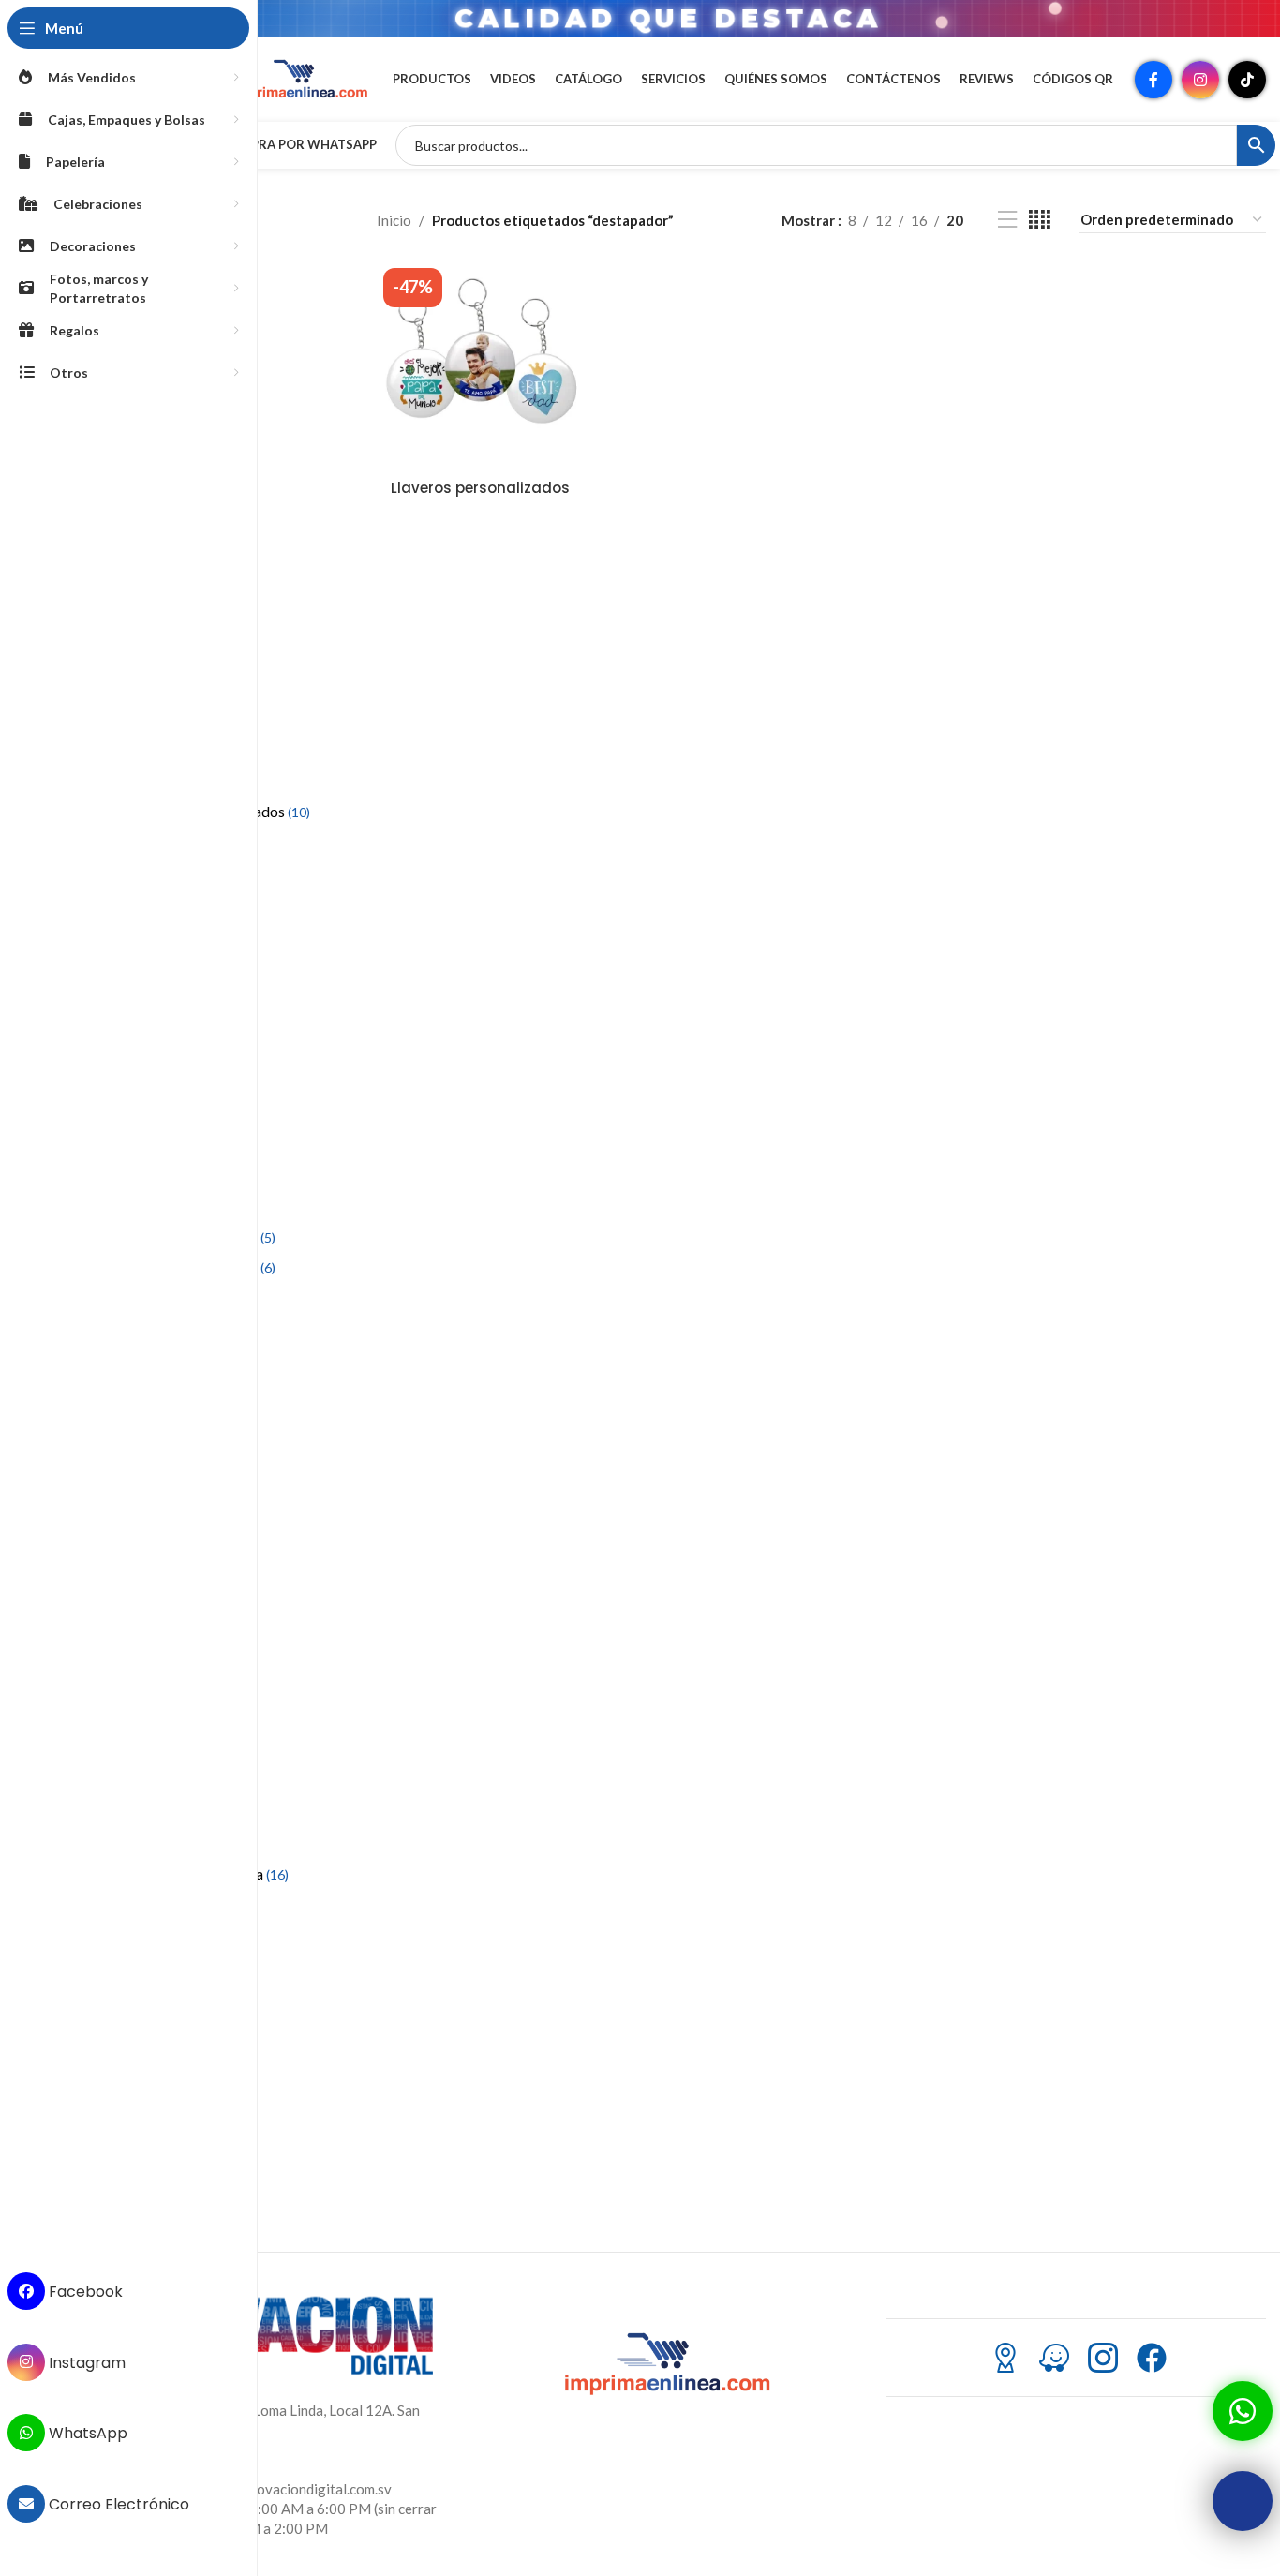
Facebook (84, 2292)
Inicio (394, 220)
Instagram (85, 2362)
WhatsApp (86, 2433)
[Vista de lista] (1007, 220)
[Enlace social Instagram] (1200, 80)
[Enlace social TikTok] (1247, 80)
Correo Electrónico (117, 2504)
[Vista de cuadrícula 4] (1040, 220)
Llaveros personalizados (480, 488)
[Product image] (481, 365)
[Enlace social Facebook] (1153, 80)
